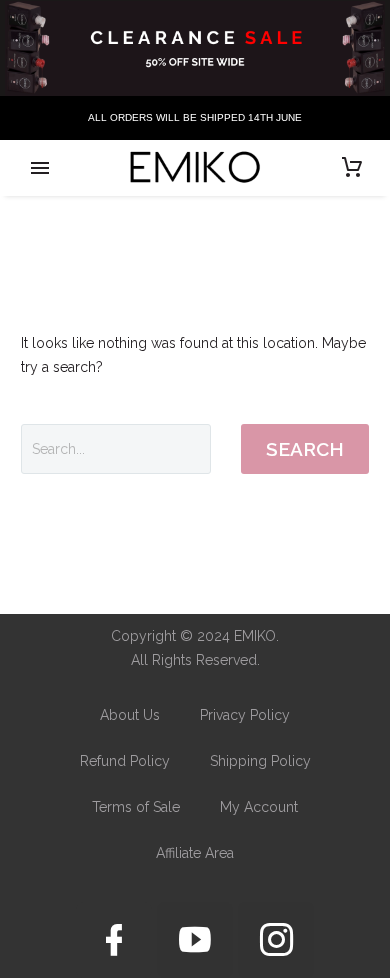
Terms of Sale (136, 807)
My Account (259, 807)
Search (305, 449)
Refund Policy (125, 761)
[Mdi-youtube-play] (195, 940)
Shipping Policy (260, 761)
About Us (130, 715)
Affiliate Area (195, 853)
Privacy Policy (245, 715)
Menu (40, 168)
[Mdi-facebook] (114, 940)
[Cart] (352, 168)
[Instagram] (276, 940)
